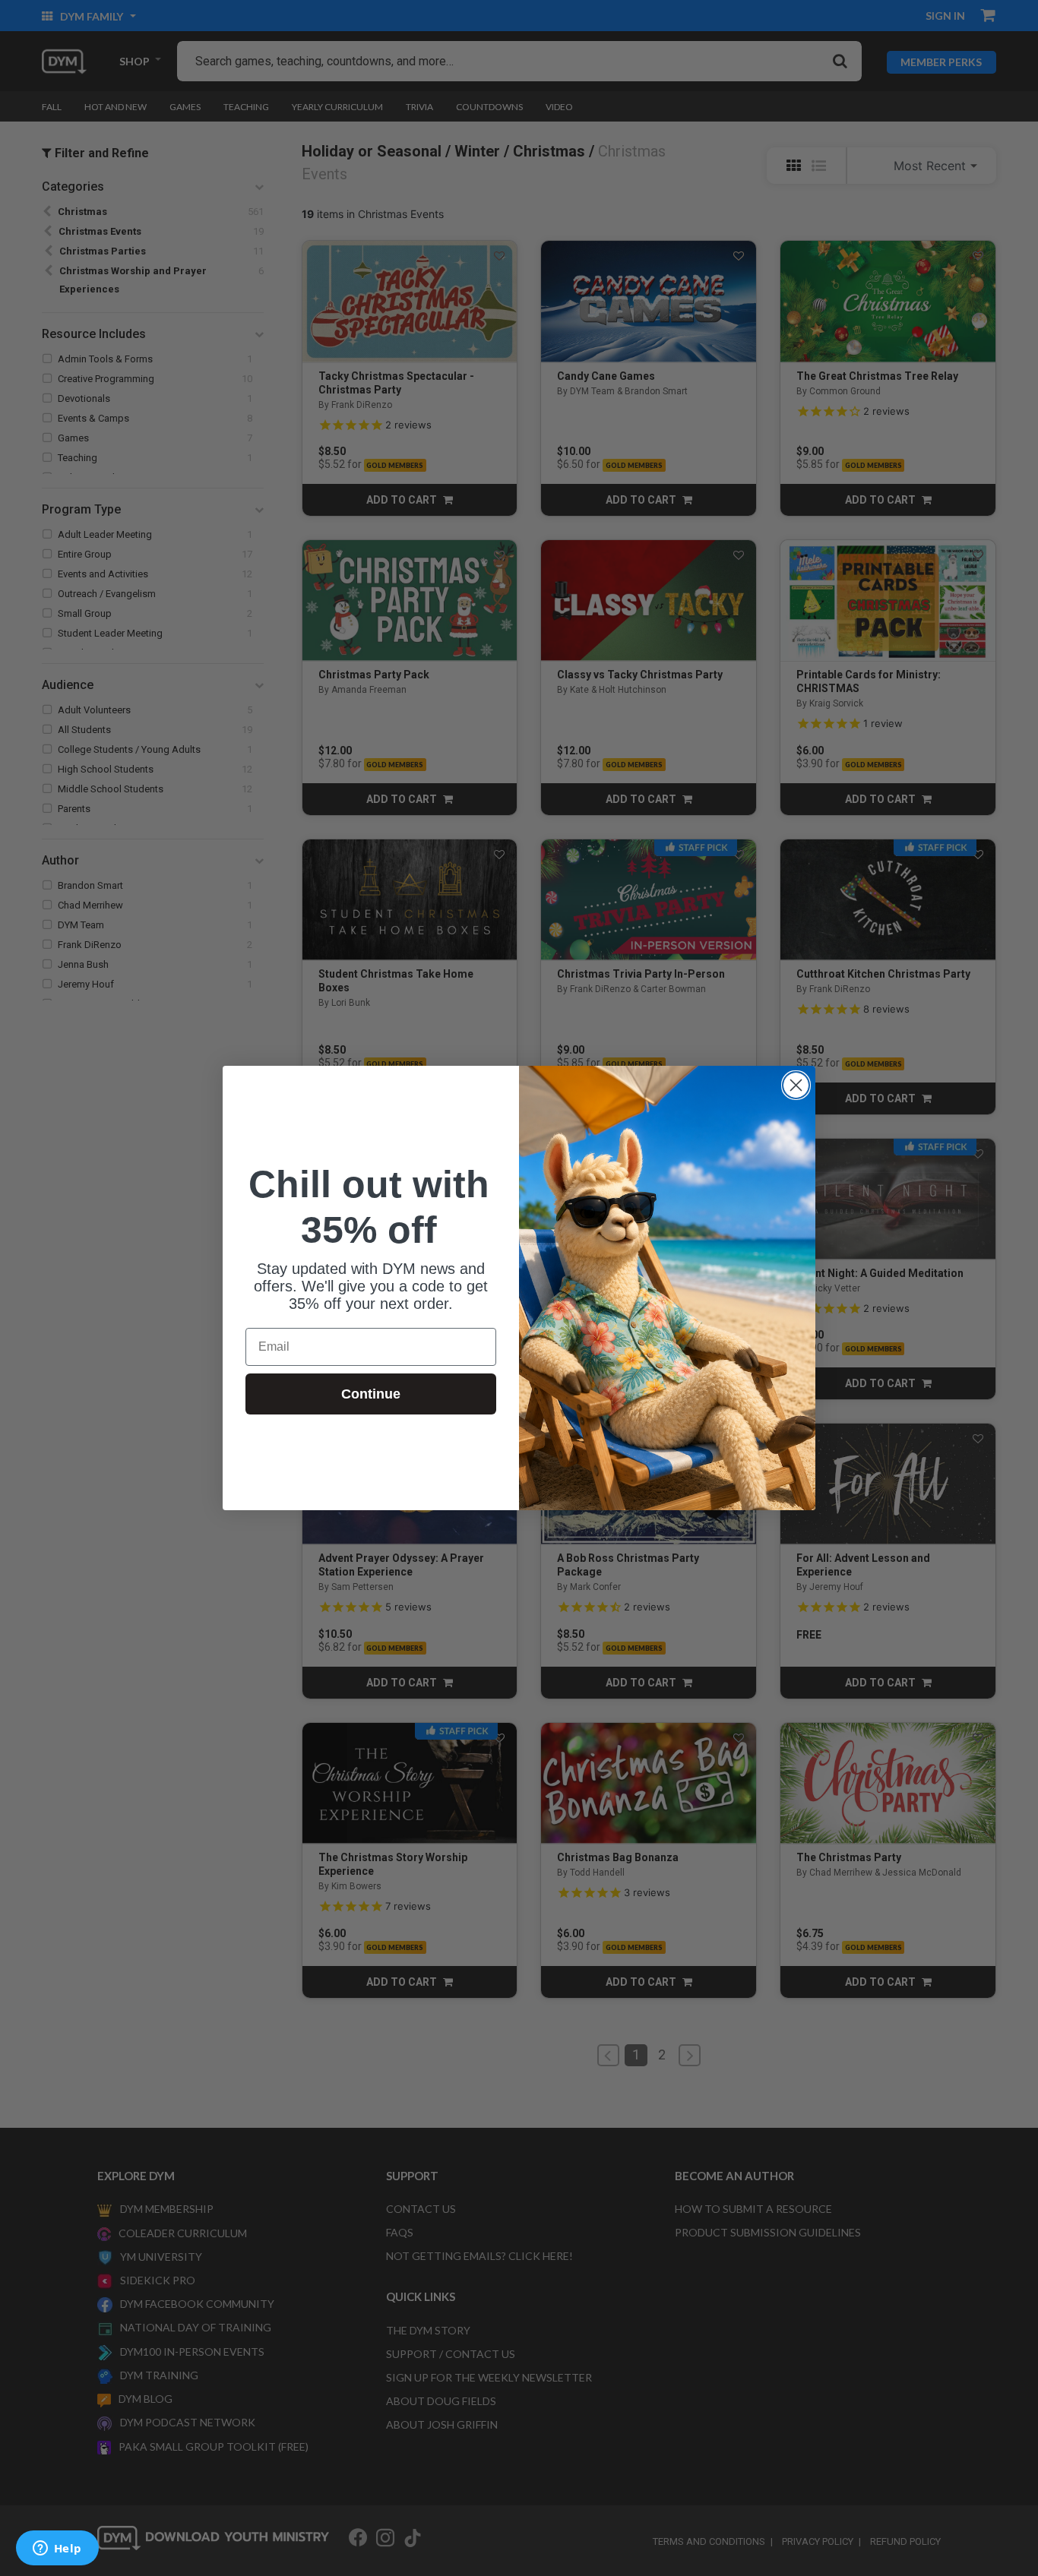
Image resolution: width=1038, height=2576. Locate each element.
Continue (371, 1394)
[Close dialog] (796, 1085)
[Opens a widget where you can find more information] (57, 2549)
